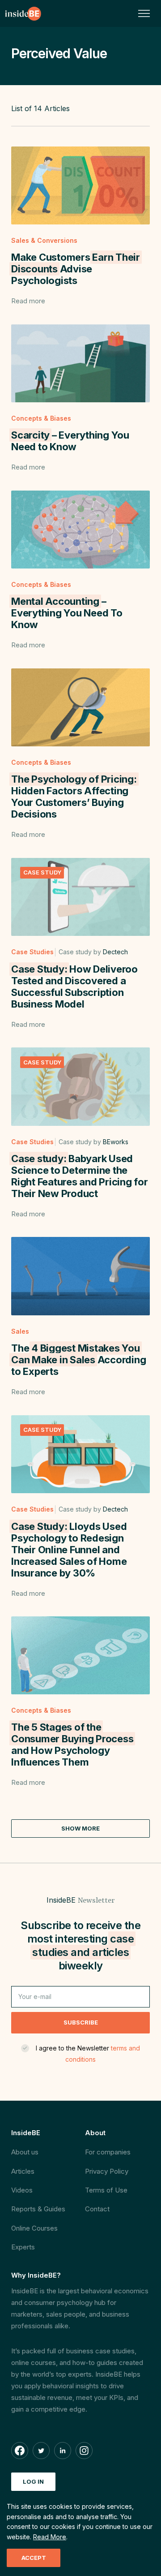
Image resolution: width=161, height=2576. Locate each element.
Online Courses (34, 2228)
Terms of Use (106, 2190)
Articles (23, 2171)
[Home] (23, 13)
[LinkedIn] (63, 2451)
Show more (80, 1828)
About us (25, 2152)
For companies (108, 2152)
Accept (34, 2558)
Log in (33, 2481)
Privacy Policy (107, 2171)
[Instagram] (84, 2451)
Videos (22, 2190)
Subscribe (81, 2022)
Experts (23, 2247)
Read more (28, 301)
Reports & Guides (38, 2209)
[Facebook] (20, 2451)
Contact (97, 2209)
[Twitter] (41, 2451)
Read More (50, 2537)
